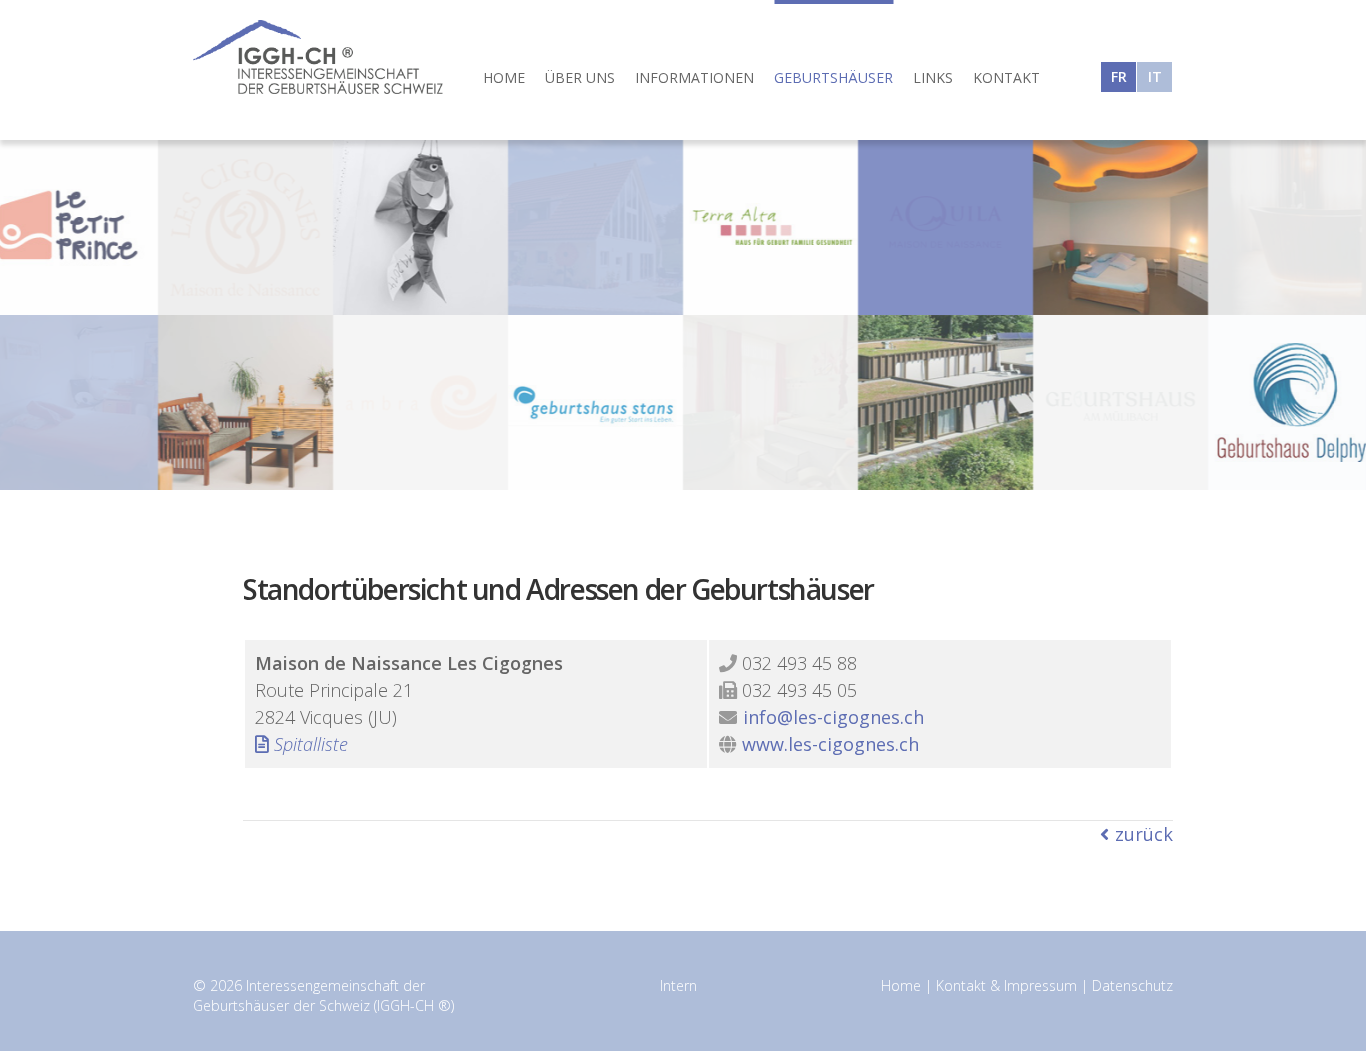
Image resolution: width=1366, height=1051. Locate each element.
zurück (1144, 834)
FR (1119, 76)
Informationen (694, 77)
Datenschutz (1132, 985)
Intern (678, 985)
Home (504, 77)
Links (933, 77)
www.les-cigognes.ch (830, 744)
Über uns (580, 77)
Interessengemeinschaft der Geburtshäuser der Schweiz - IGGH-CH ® (318, 57)
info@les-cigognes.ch (833, 717)
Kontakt (1006, 77)
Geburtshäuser (833, 77)
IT (1155, 76)
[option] (683, 315)
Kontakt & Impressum (1006, 985)
